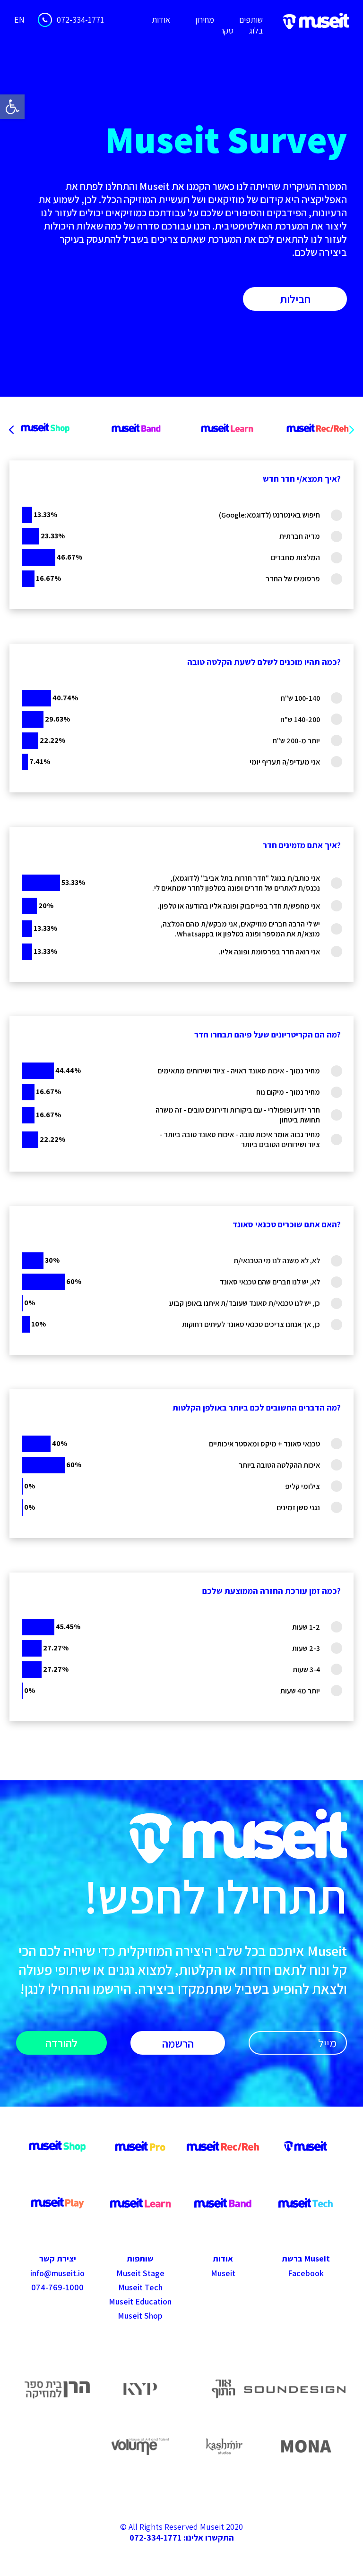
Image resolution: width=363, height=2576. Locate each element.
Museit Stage (140, 2273)
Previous (11, 430)
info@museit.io (57, 2273)
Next (352, 430)
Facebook (306, 2273)
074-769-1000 (57, 2287)
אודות (161, 20)
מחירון (205, 20)
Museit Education (140, 2301)
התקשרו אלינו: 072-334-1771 (182, 2538)
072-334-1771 (80, 20)
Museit (223, 2273)
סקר (227, 30)
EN (19, 20)
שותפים (251, 20)
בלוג (256, 30)
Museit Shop (140, 2316)
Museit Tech (140, 2287)
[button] (12, 107)
